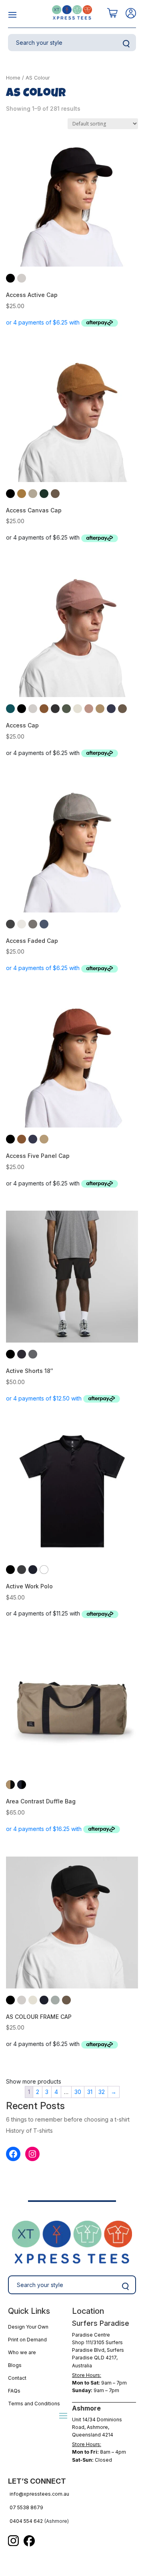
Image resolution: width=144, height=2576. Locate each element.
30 (78, 2092)
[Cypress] (66, 709)
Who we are (22, 2352)
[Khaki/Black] (10, 1785)
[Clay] (44, 709)
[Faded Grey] (33, 924)
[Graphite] (22, 1570)
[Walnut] (55, 494)
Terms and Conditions (34, 2404)
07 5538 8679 (26, 2507)
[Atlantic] (10, 709)
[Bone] (22, 278)
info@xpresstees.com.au (39, 2494)
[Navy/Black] (22, 1785)
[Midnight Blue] (111, 709)
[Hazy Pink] (89, 709)
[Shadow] (33, 1354)
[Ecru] (78, 709)
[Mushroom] (33, 494)
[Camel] (22, 494)
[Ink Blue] (22, 1354)
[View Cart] (112, 13)
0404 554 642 (26, 2521)
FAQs (14, 2391)
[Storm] (55, 2000)
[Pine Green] (44, 494)
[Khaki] (100, 709)
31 (90, 2092)
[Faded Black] (10, 924)
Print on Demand (27, 2340)
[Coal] (55, 709)
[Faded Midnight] (44, 924)
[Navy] (33, 1570)
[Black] (10, 278)
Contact (17, 2378)
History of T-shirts (29, 2131)
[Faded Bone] (22, 924)
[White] (44, 1570)
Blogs (15, 2365)
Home (13, 78)
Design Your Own (28, 2327)
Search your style (126, 44)
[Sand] (44, 1139)
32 (102, 2092)
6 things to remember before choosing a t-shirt (68, 2119)
